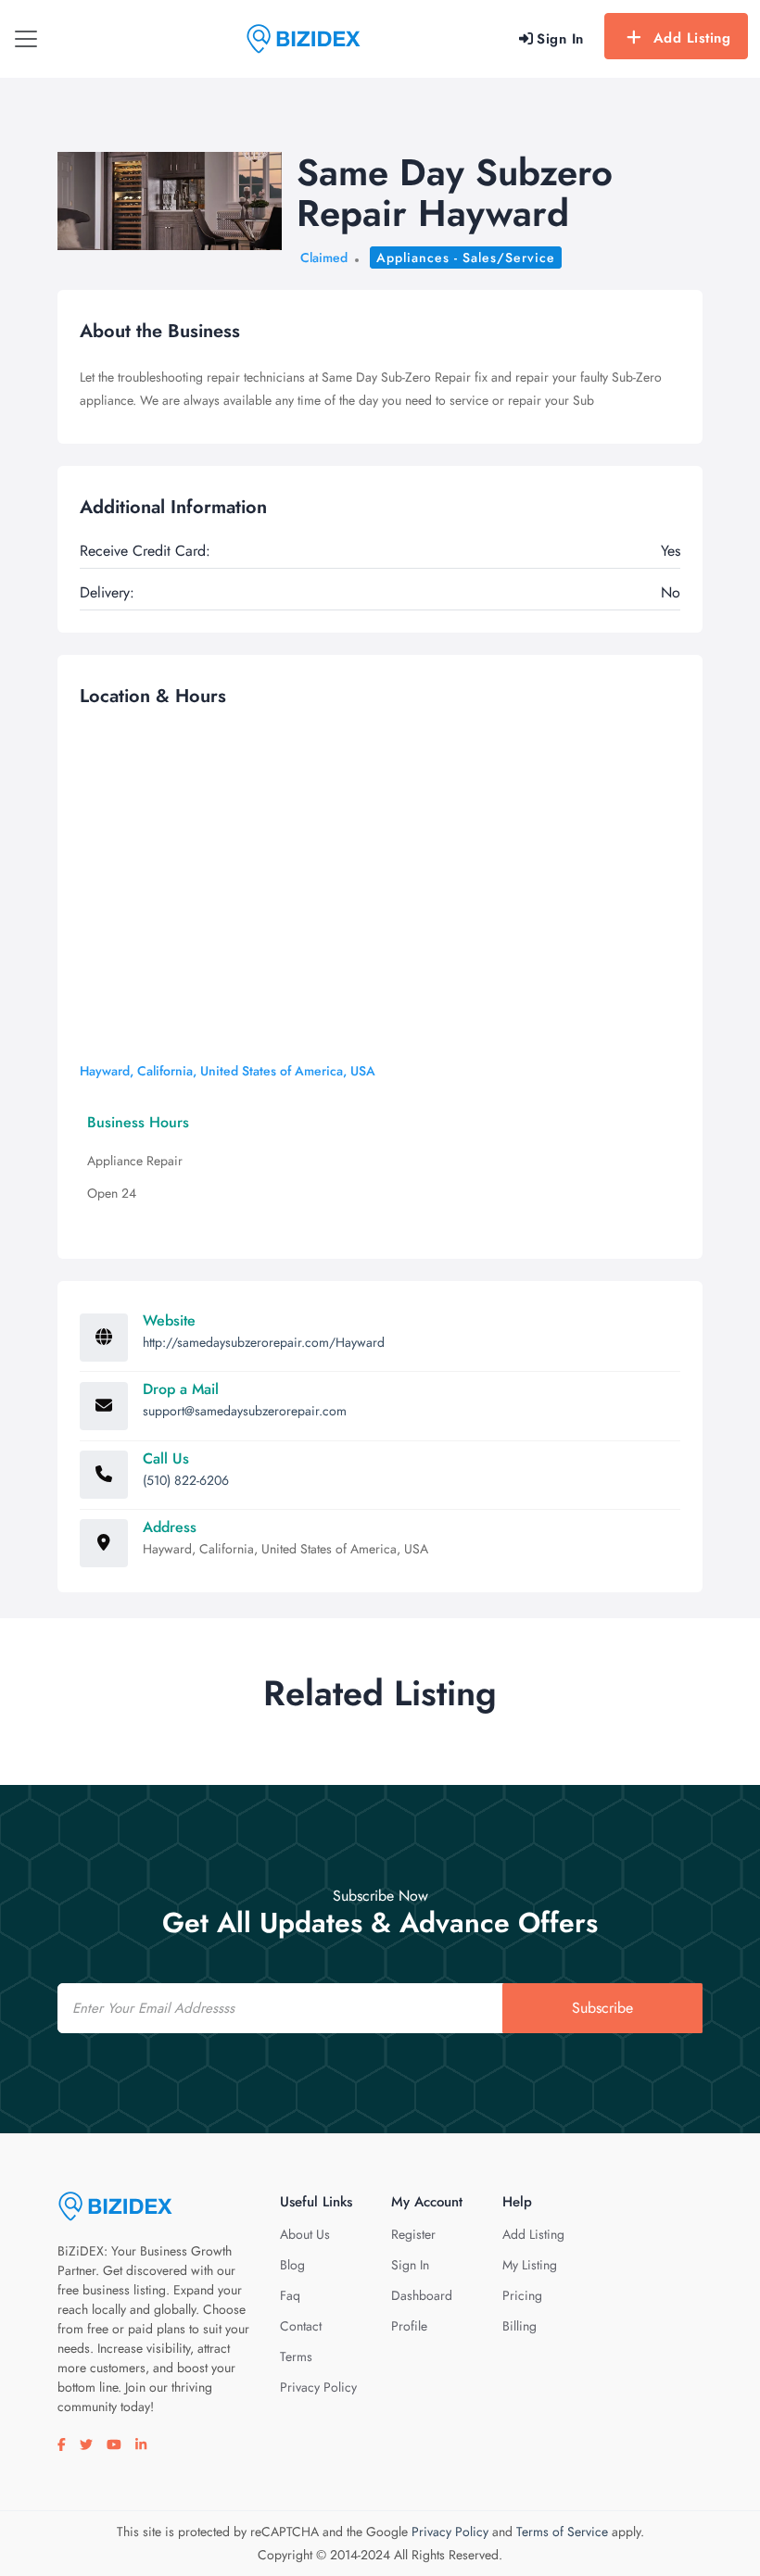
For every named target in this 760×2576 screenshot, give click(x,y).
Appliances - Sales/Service (466, 258)
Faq (290, 2295)
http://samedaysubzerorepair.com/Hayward (264, 1342)
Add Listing (692, 38)
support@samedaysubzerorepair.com (245, 1411)
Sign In (410, 2265)
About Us (305, 2234)
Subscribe (602, 2008)
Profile (409, 2326)
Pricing (522, 2295)
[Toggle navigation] (26, 39)
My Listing (530, 2265)
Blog (292, 2265)
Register (413, 2234)
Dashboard (422, 2295)
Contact (301, 2326)
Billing (519, 2326)
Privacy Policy (318, 2387)
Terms (296, 2356)
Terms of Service (562, 2532)
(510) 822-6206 (186, 1480)
